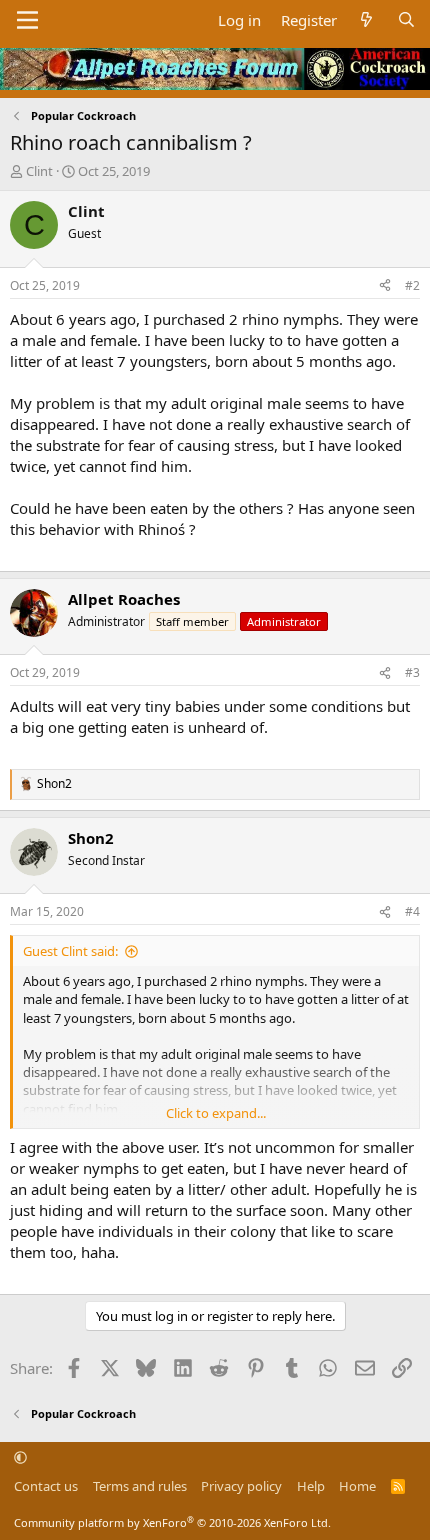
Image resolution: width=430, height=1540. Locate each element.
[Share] (385, 286)
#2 (412, 285)
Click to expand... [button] (216, 1113)
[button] (20, 1457)
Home (357, 1486)
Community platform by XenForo (172, 1522)
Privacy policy (241, 1486)
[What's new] (366, 20)
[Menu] (27, 20)
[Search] (406, 20)
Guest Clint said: (70, 951)
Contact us (46, 1486)
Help (311, 1486)
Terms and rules (140, 1486)
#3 (412, 672)
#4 (412, 911)
